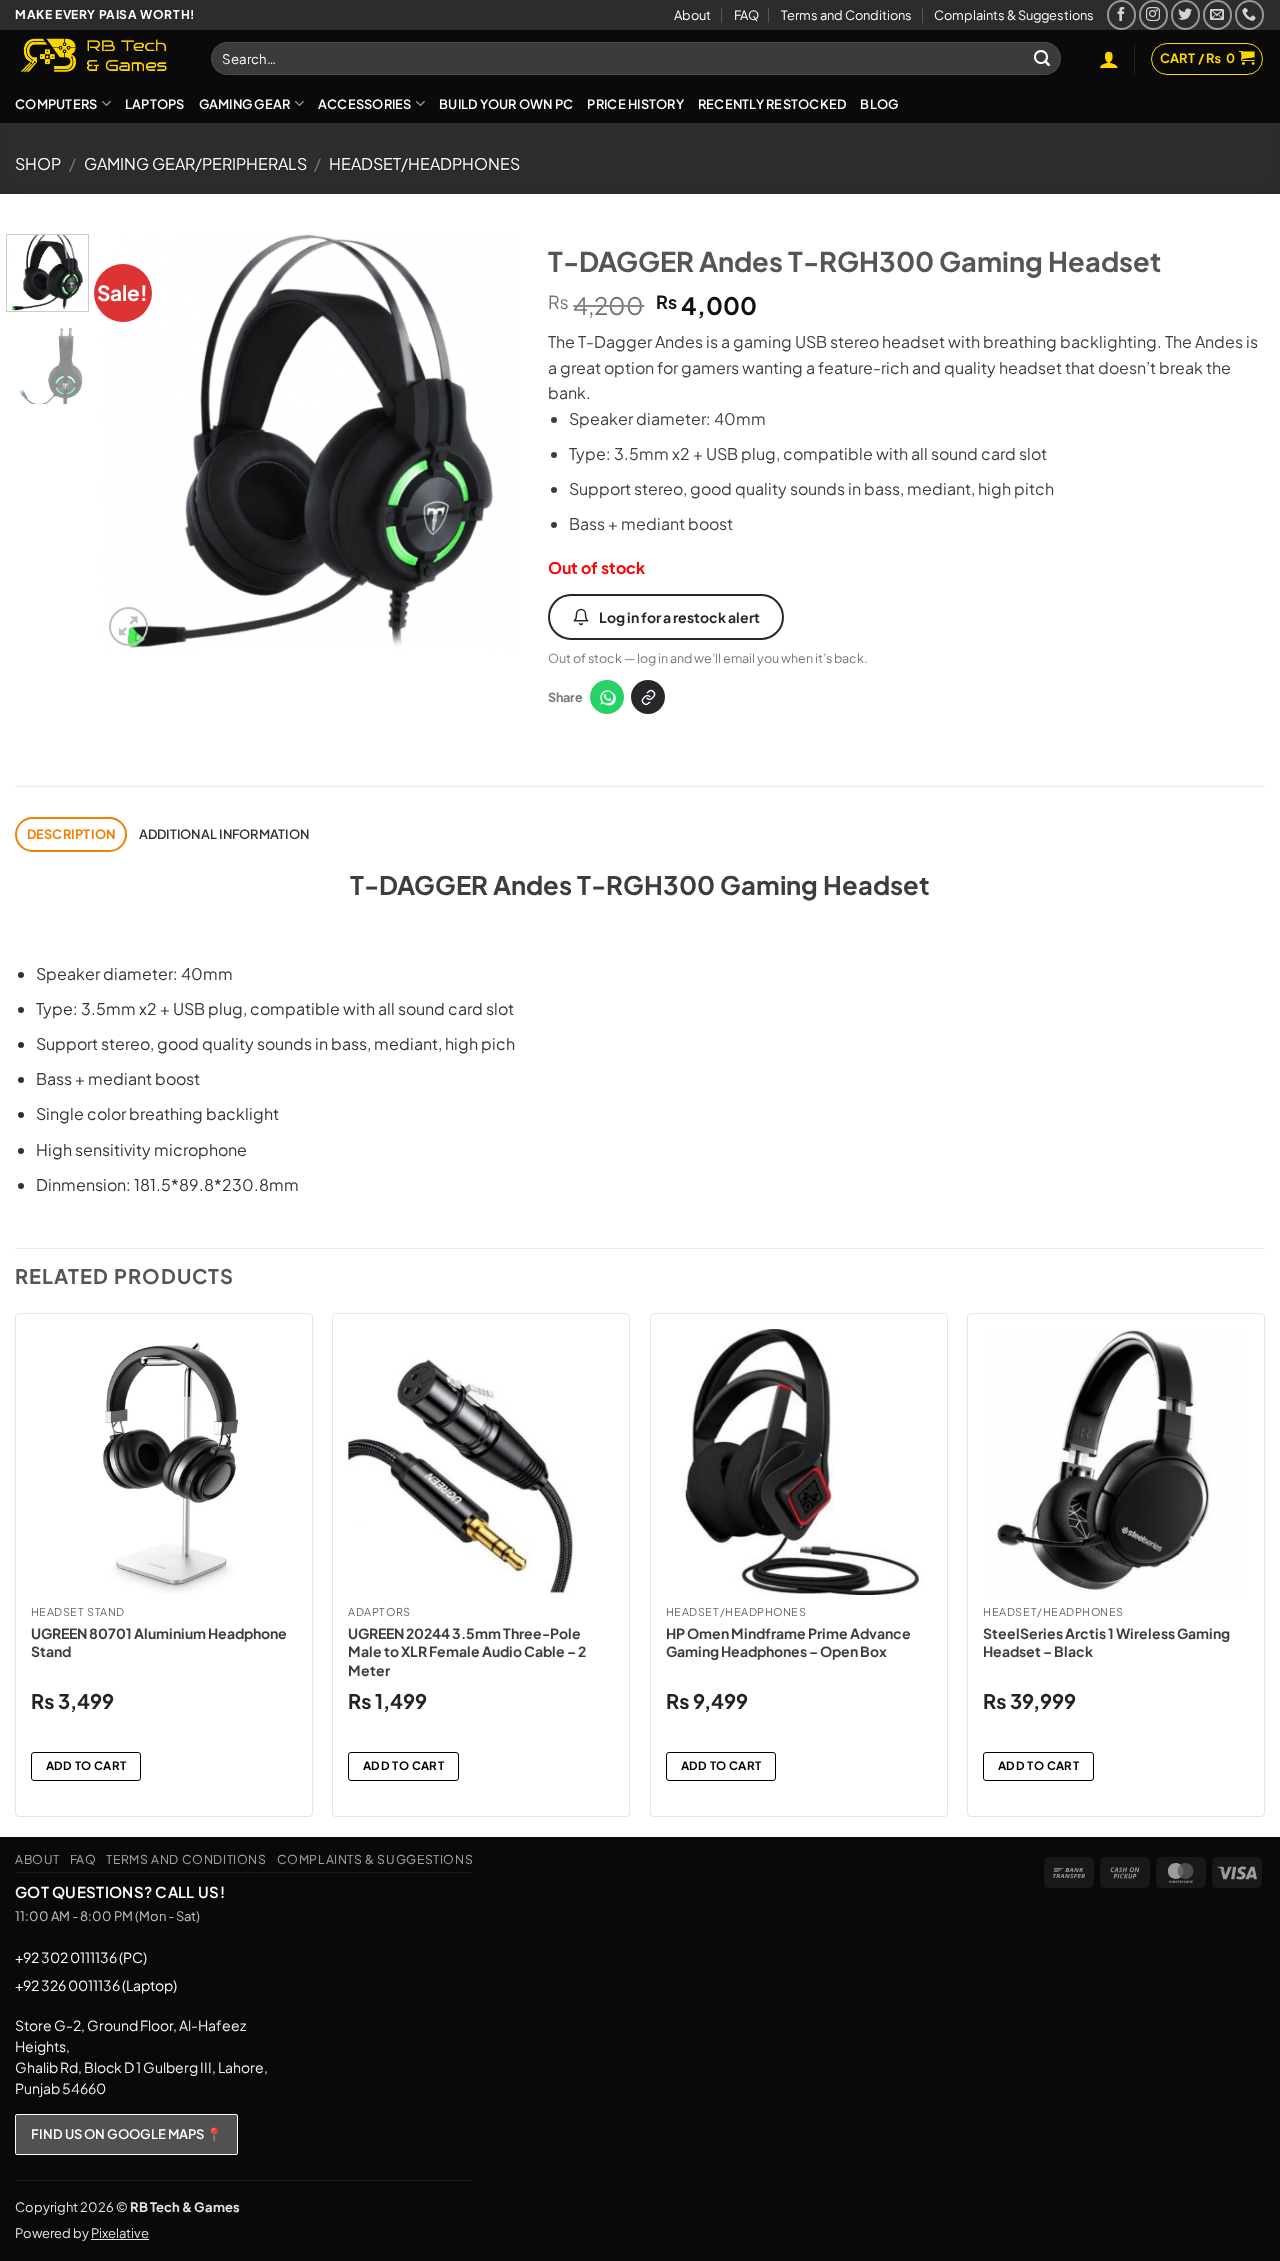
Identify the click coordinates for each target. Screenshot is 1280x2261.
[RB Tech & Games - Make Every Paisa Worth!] (98, 57)
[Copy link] (648, 697)
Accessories (365, 104)
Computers (56, 104)
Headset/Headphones (424, 163)
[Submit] (1042, 59)
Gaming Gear (245, 104)
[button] (1109, 59)
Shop (38, 163)
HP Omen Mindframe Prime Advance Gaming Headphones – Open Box (788, 1642)
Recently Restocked (772, 104)
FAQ (746, 15)
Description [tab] (71, 834)
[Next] (485, 442)
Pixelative (120, 2233)
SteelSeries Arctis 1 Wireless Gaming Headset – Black (1106, 1642)
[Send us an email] (1217, 14)
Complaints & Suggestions (1014, 15)
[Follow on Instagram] (1153, 14)
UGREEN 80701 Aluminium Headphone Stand (159, 1642)
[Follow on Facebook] (1121, 14)
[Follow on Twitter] (1185, 14)
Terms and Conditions (846, 15)
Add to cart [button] (86, 1765)
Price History (635, 104)
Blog (879, 104)
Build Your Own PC (506, 104)
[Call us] (1249, 14)
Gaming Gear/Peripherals (195, 163)
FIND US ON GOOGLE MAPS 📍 (126, 2134)
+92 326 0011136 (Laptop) (96, 1985)
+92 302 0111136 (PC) (81, 1957)
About (692, 15)
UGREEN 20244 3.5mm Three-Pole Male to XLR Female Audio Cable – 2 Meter (467, 1651)
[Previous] (136, 442)
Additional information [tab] (224, 834)
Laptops (155, 104)
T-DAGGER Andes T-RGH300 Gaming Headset (640, 884)
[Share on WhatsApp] (607, 697)
